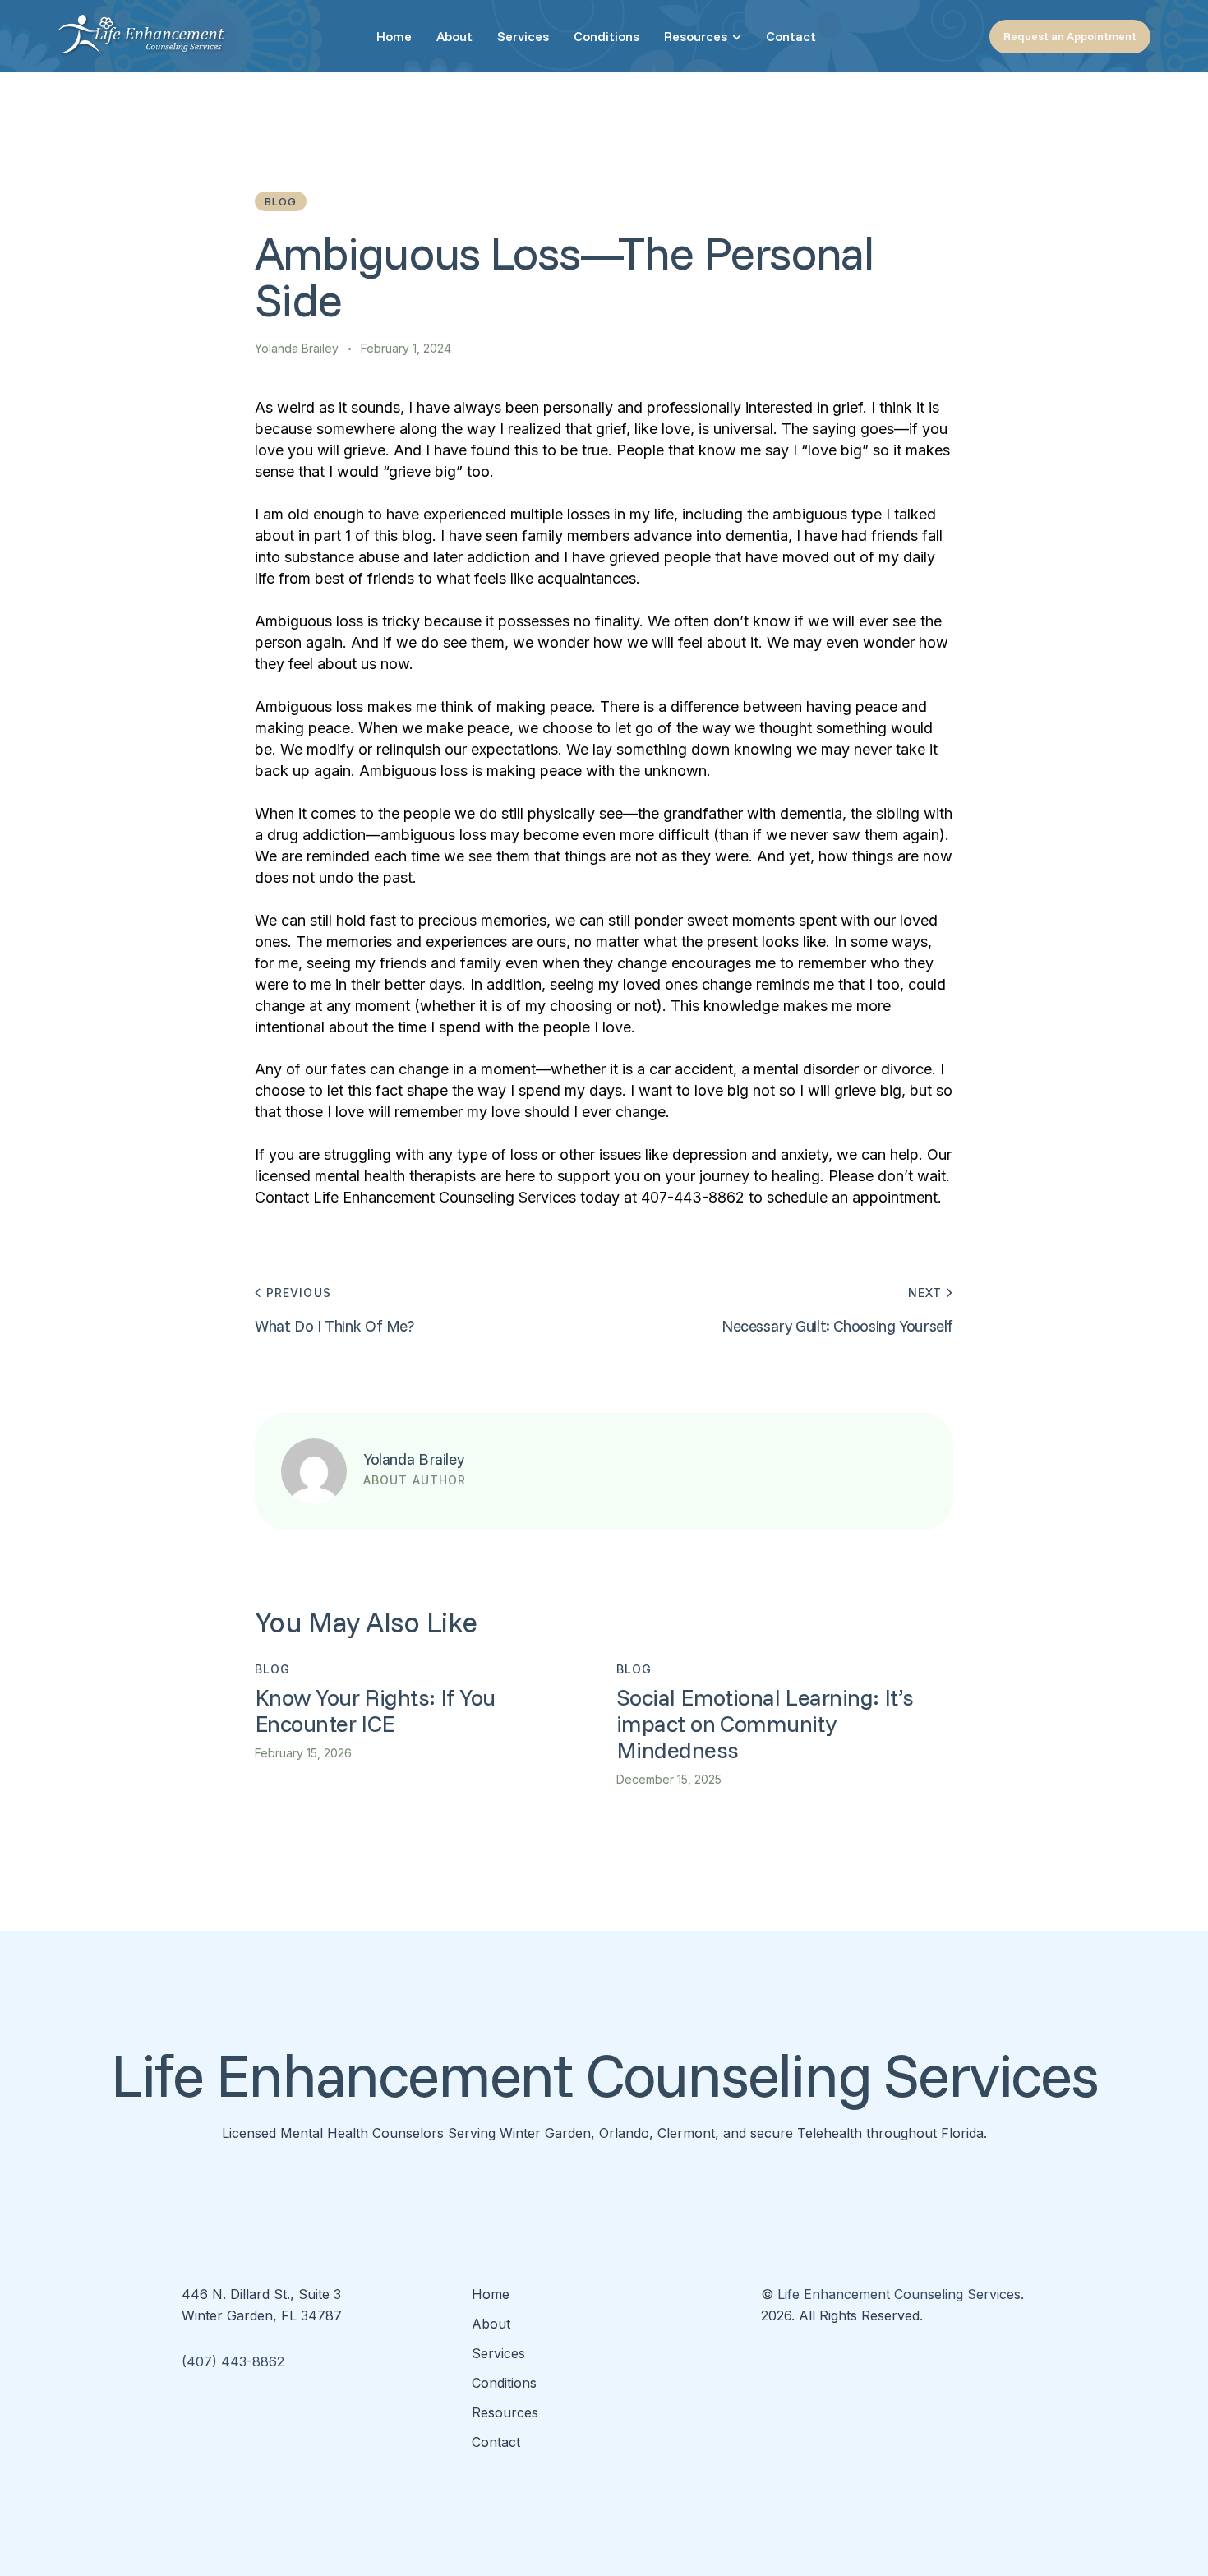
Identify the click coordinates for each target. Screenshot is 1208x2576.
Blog (281, 201)
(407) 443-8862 (233, 2361)
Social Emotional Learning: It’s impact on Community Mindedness (765, 1724)
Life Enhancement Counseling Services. (901, 2294)
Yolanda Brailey (413, 1459)
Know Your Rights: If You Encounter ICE (375, 1710)
